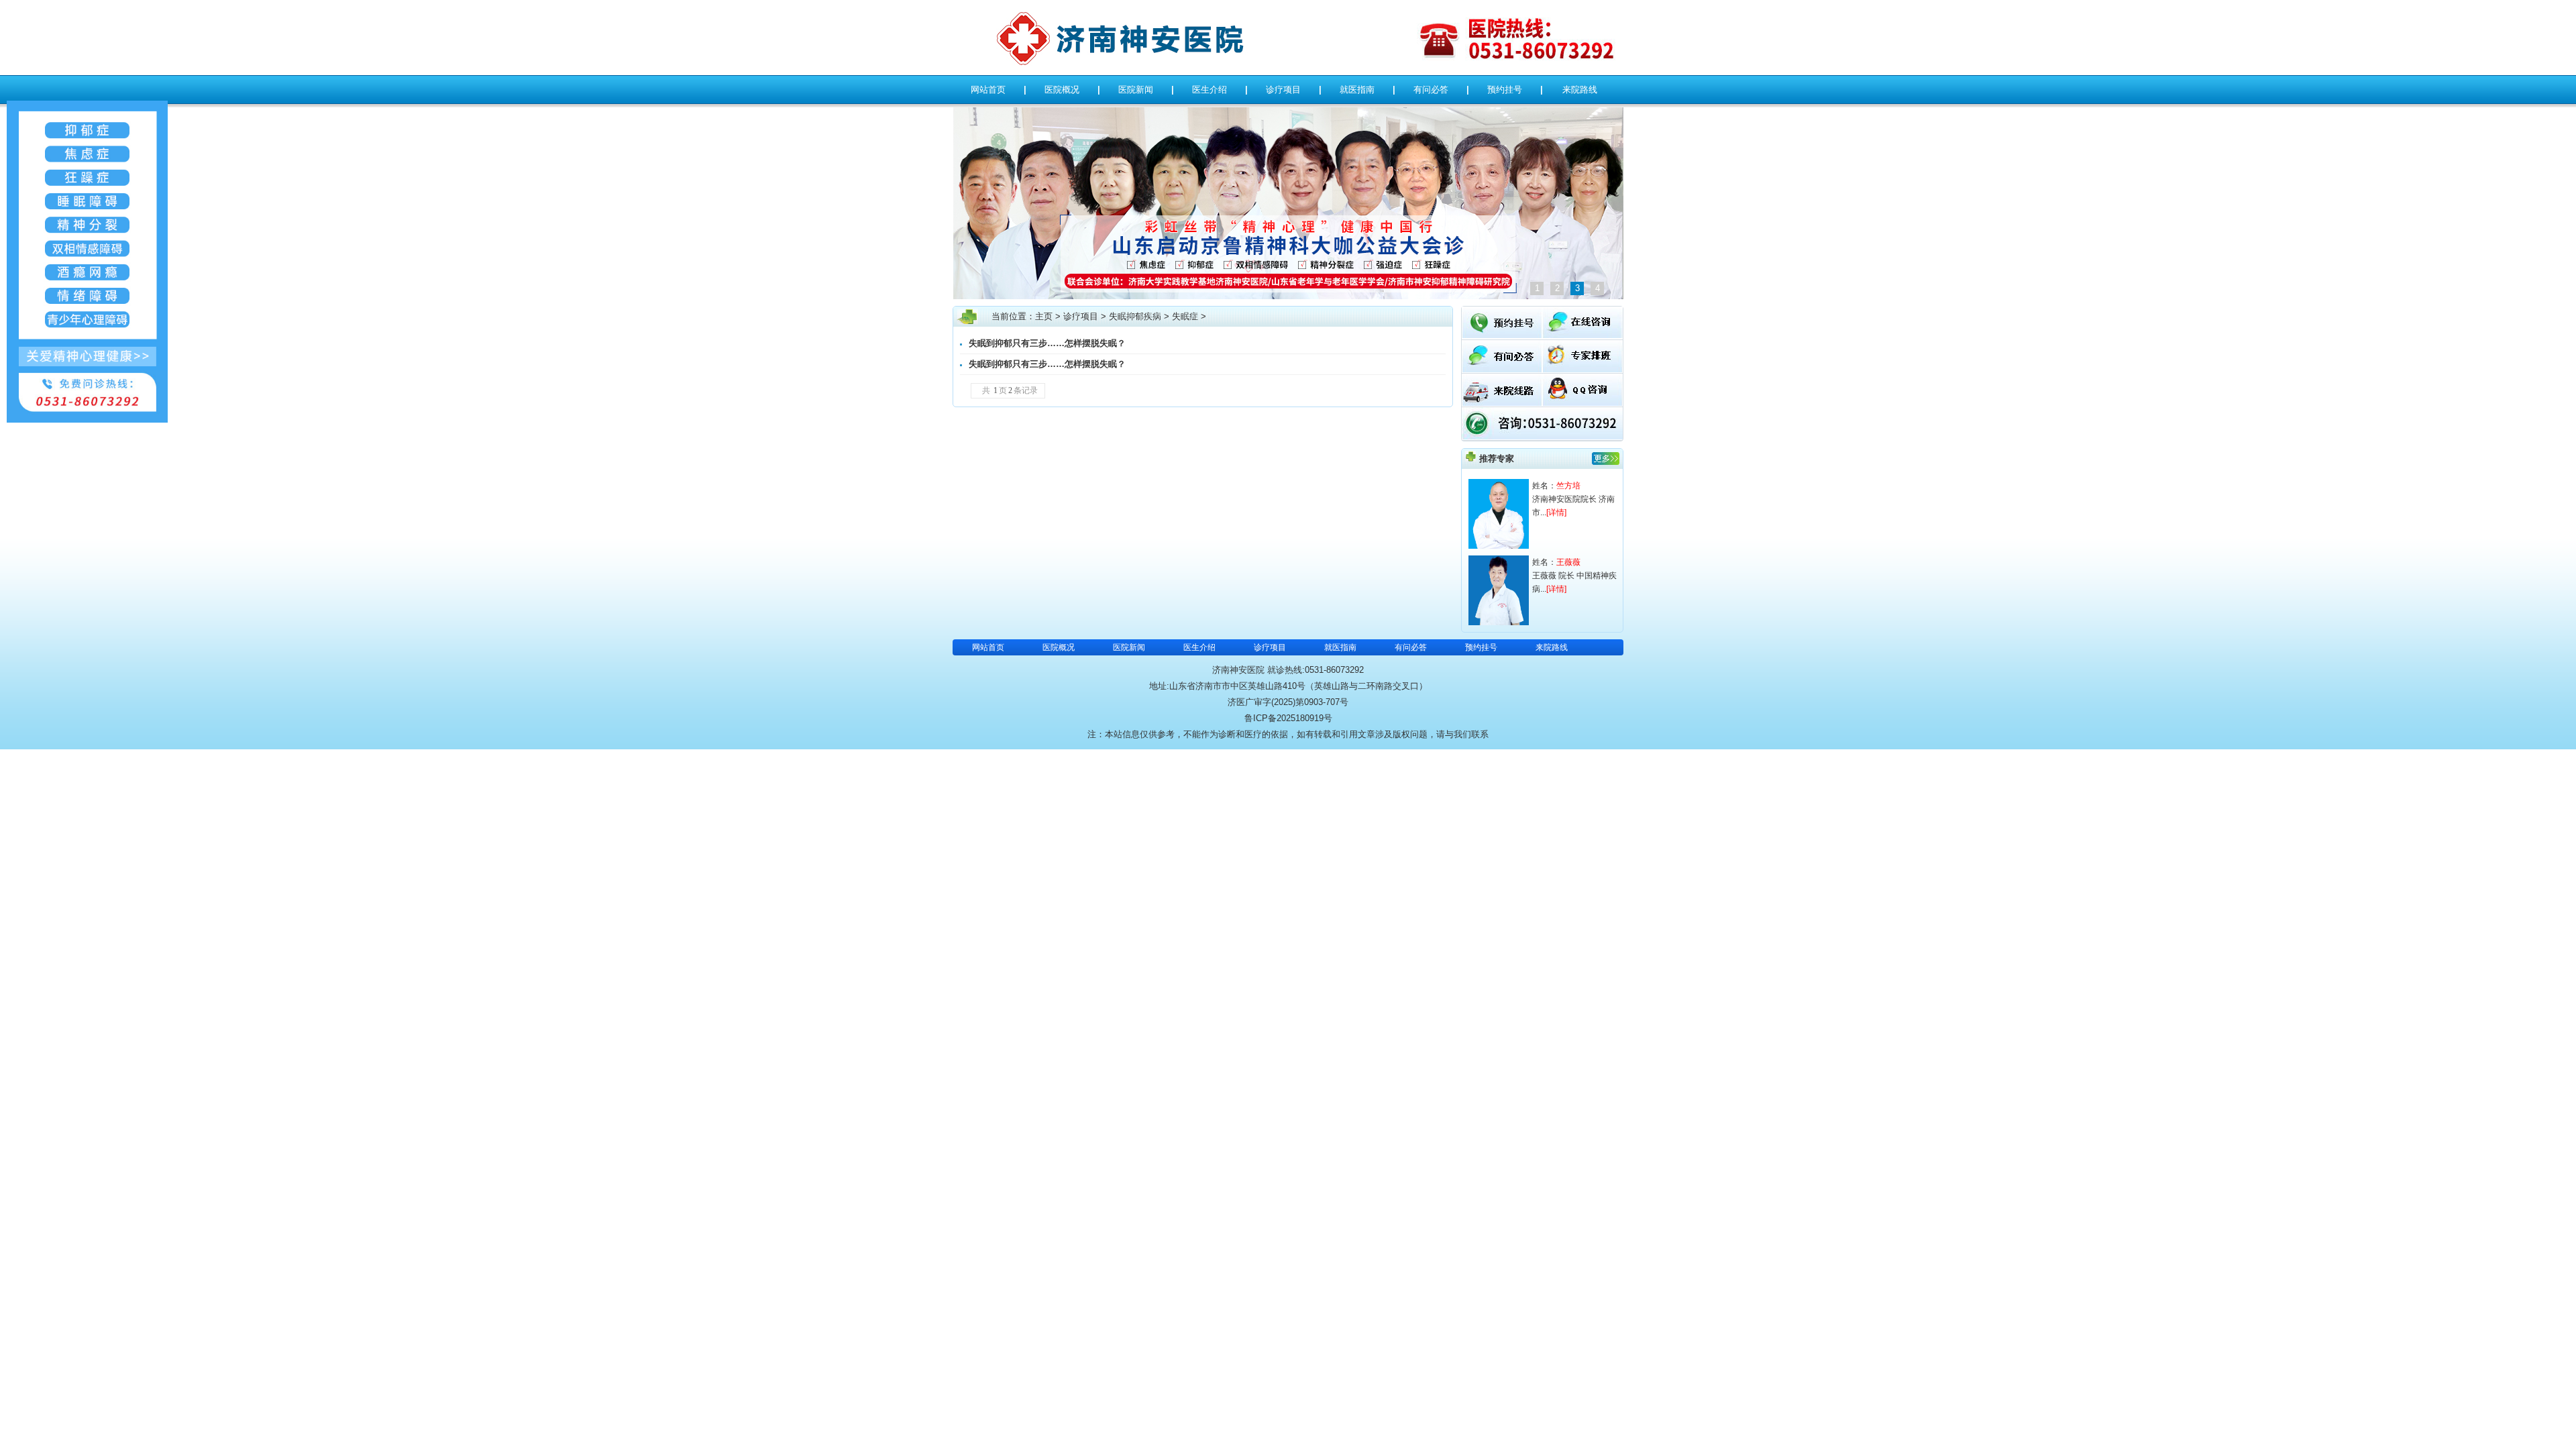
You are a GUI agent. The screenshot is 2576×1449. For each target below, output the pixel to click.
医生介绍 (1210, 90)
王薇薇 (1568, 562)
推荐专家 (1497, 459)
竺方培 (1568, 486)
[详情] (1556, 513)
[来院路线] (1502, 403)
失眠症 (1185, 316)
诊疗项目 (1283, 90)
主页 (1044, 316)
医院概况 (1062, 90)
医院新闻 (1136, 90)
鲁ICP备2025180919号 (1288, 718)
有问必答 (1431, 90)
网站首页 (988, 90)
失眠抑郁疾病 (1135, 316)
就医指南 (1357, 90)
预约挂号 (1505, 90)
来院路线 (1580, 90)
